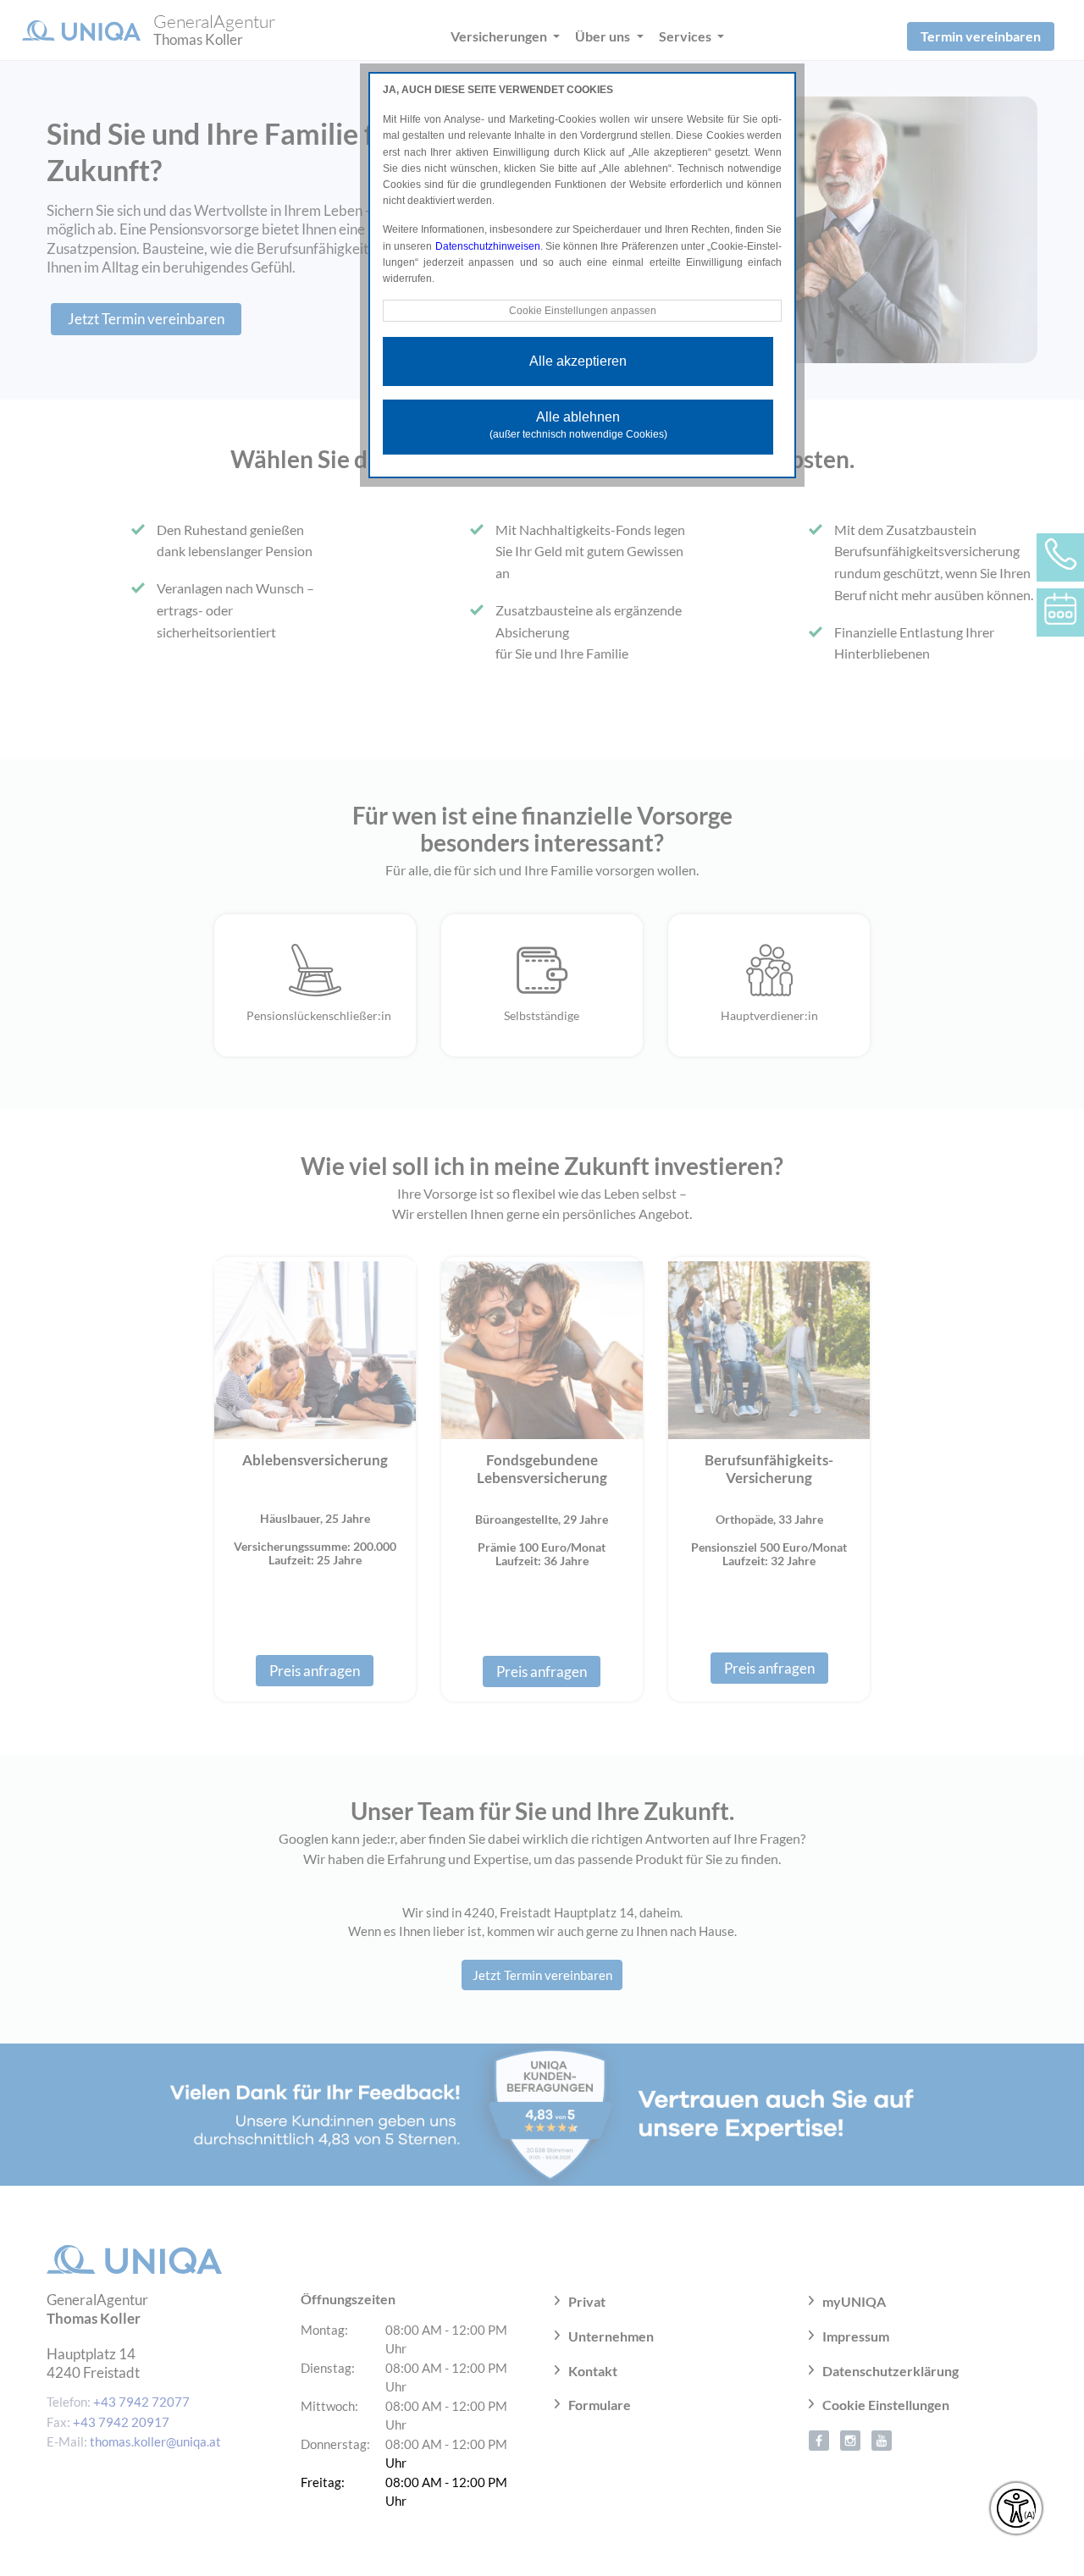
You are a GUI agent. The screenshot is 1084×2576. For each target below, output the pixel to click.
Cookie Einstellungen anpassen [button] (583, 311)
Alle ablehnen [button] (578, 425)
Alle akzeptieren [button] (578, 361)
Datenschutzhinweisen (488, 246)
